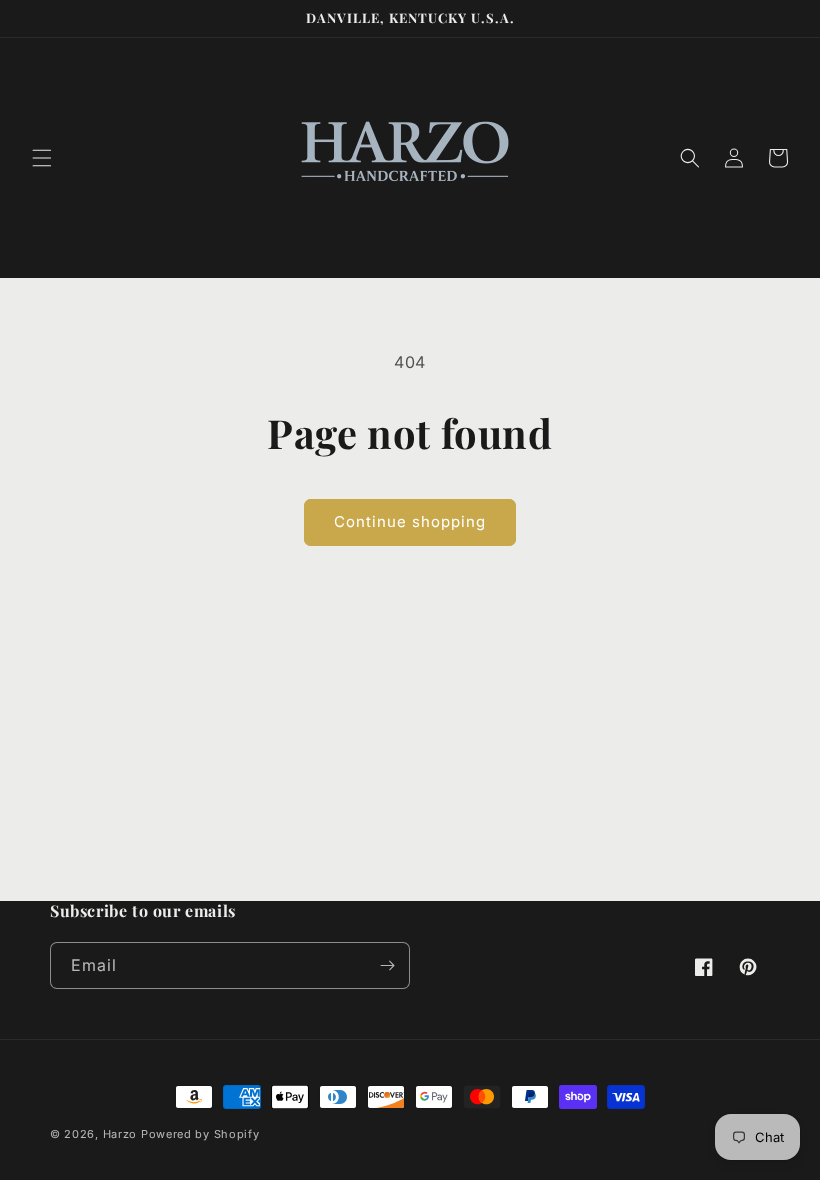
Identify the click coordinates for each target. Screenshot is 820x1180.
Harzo (120, 1134)
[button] (42, 158)
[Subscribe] (387, 965)
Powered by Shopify (200, 1134)
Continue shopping (410, 521)
